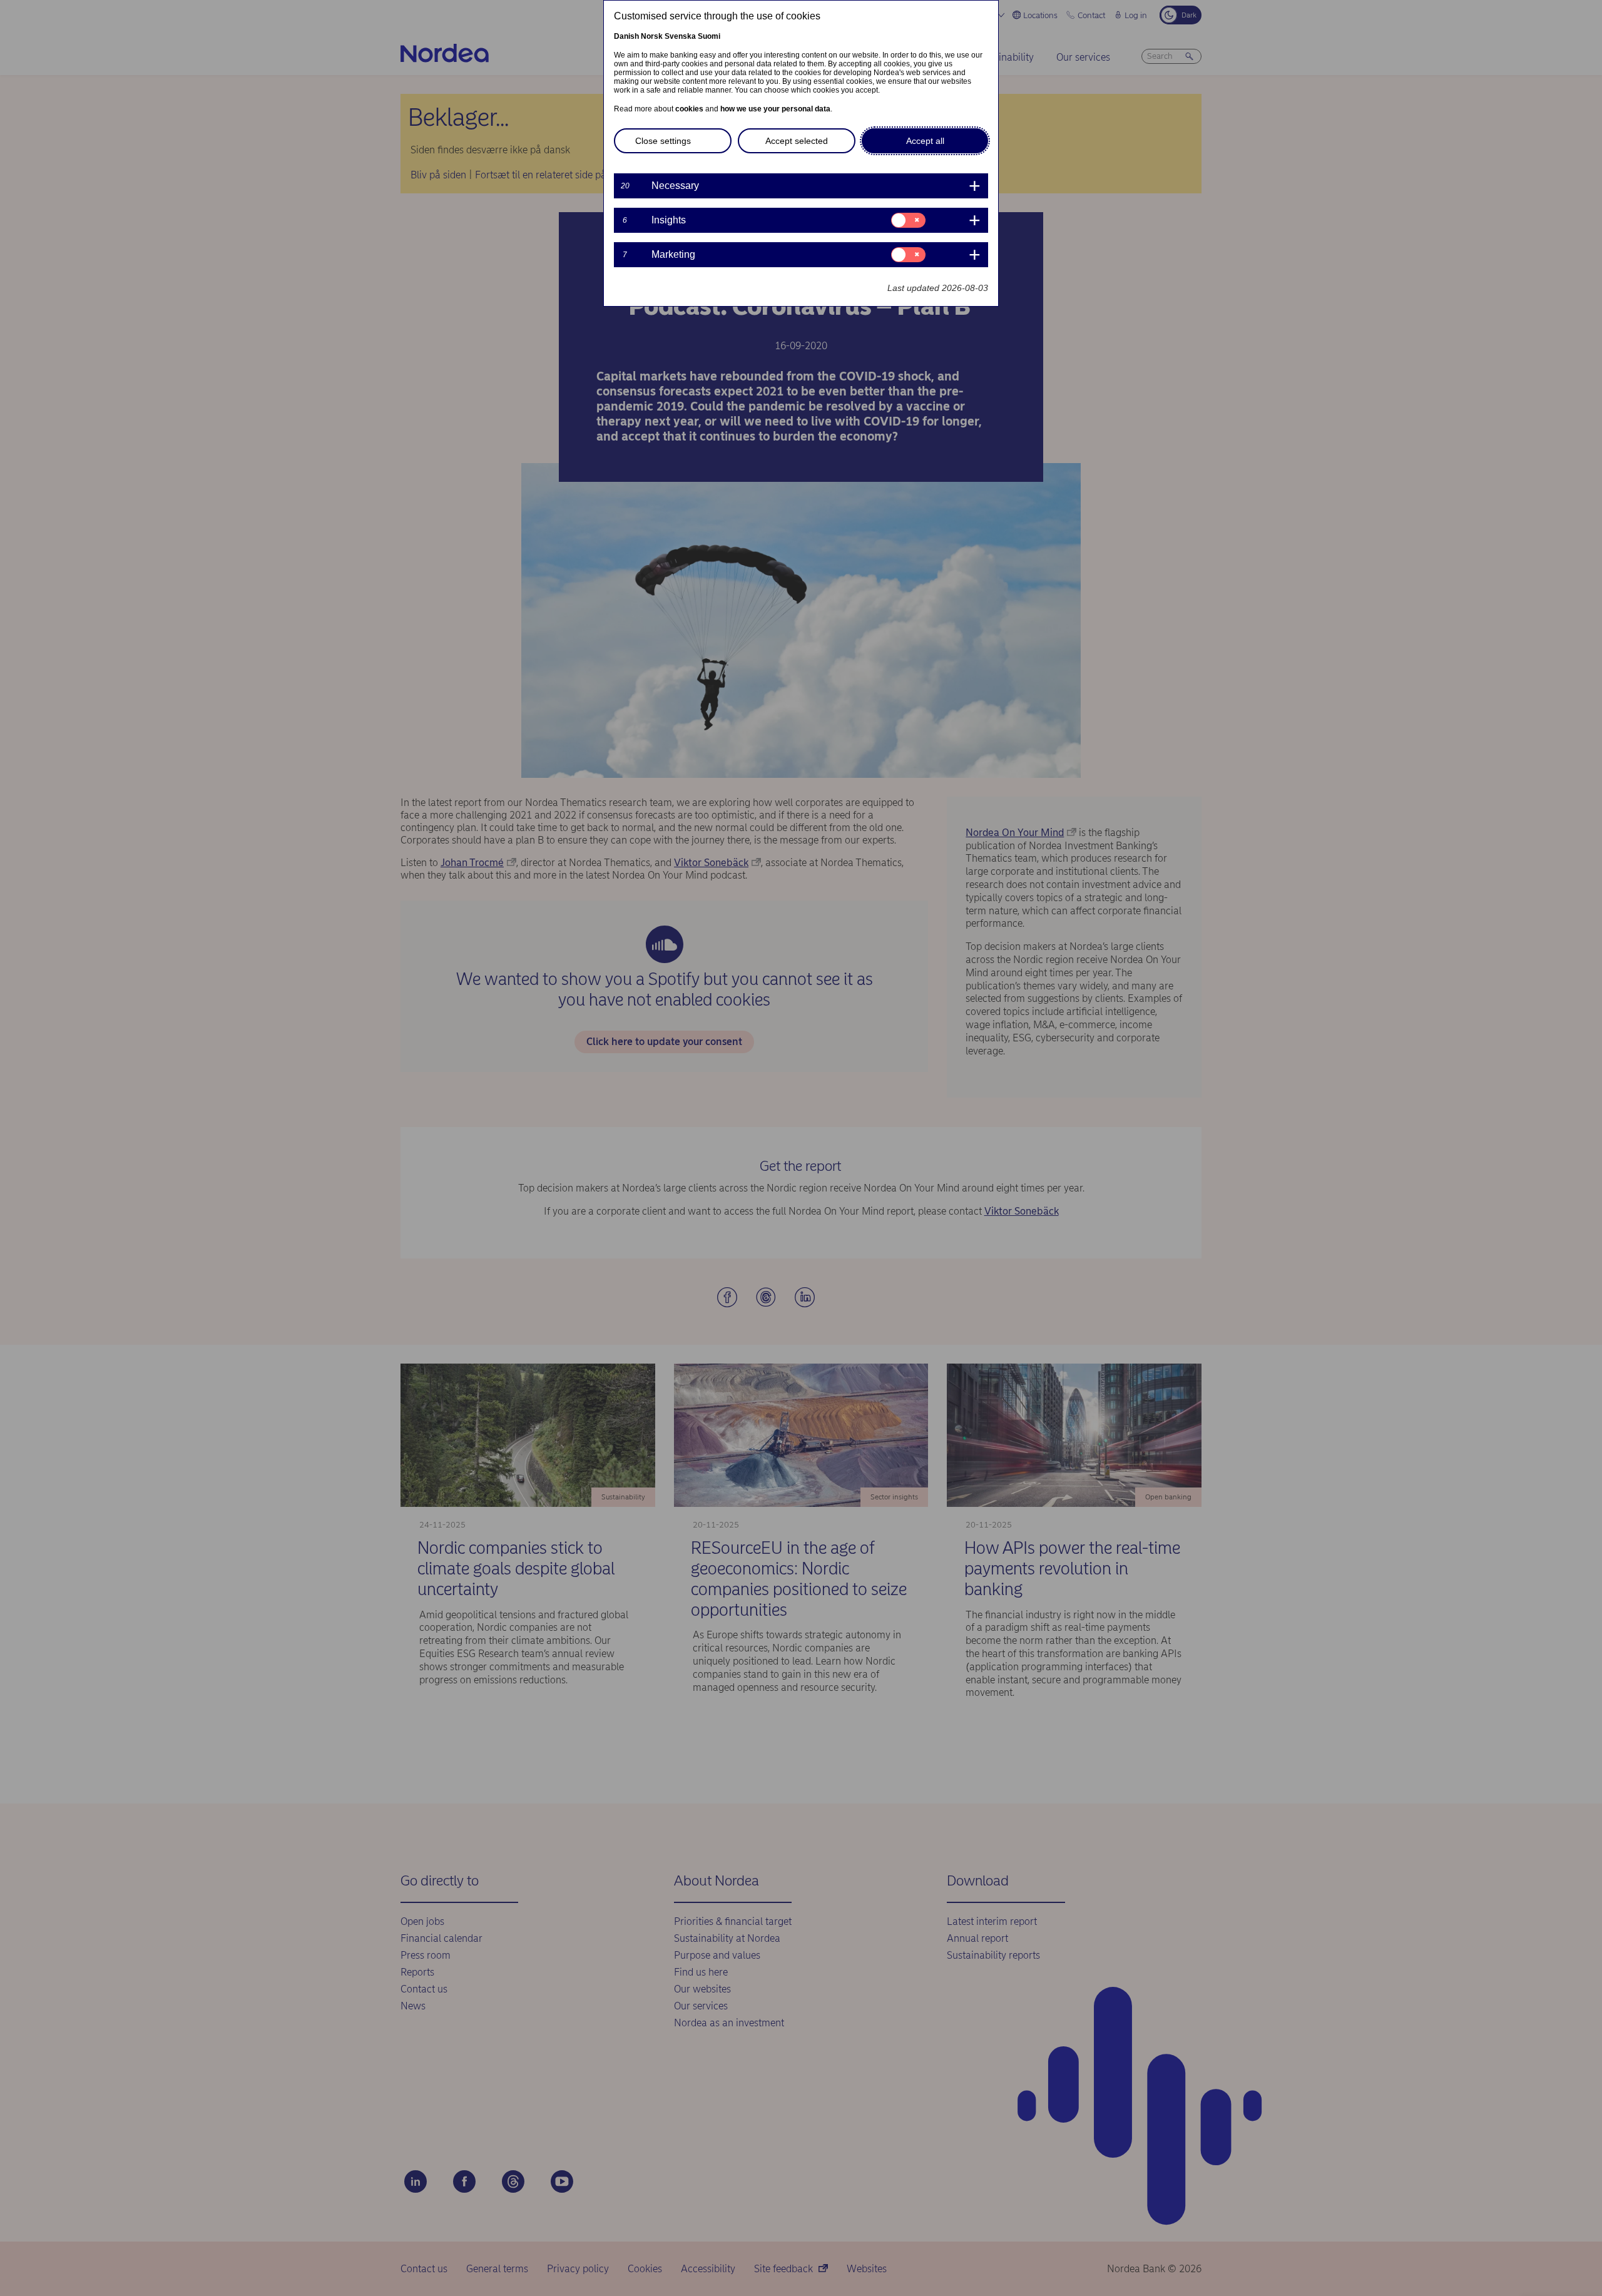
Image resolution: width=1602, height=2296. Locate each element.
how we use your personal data (775, 109)
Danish (626, 36)
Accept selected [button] (797, 141)
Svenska (680, 36)
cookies (689, 109)
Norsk (652, 36)
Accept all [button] (925, 141)
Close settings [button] (663, 141)
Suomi (709, 36)
